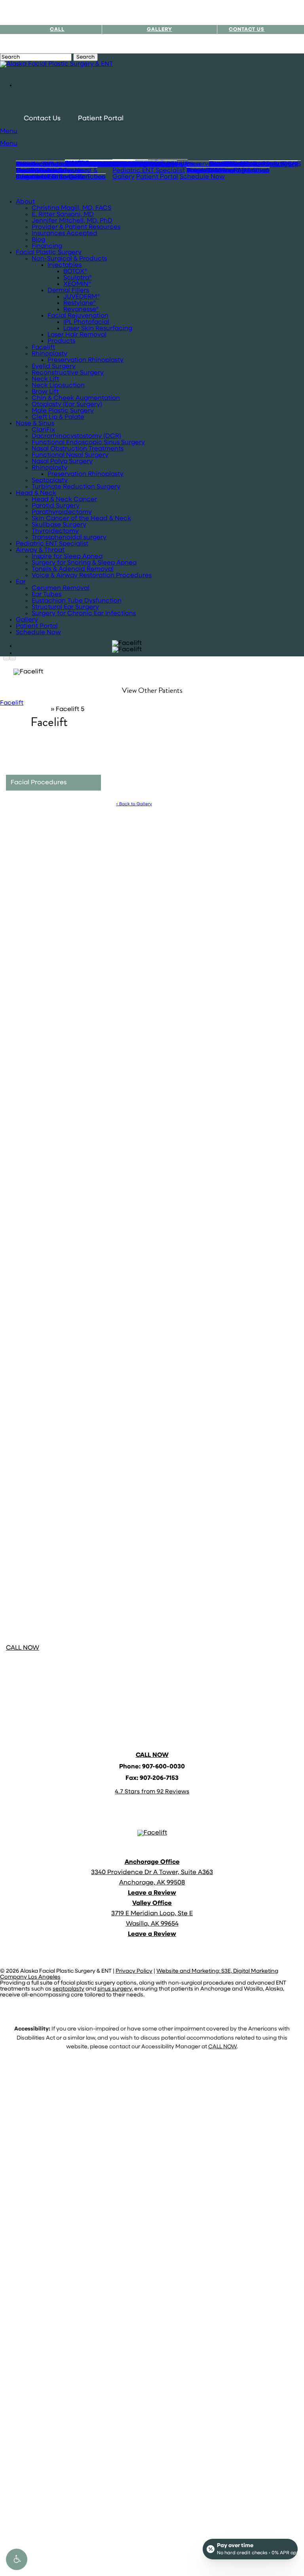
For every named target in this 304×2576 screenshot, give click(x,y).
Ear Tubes (47, 595)
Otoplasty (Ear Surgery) (67, 405)
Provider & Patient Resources (76, 227)
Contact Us (247, 29)
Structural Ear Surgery (65, 607)
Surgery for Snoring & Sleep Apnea (84, 563)
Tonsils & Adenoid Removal (73, 569)
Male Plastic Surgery (63, 411)
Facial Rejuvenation (78, 316)
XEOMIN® (77, 284)
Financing (47, 246)
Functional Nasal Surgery (70, 455)
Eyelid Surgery (54, 367)
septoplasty (68, 1989)
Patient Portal (37, 626)
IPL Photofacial (86, 322)
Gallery (27, 620)
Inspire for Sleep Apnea (67, 557)
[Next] (13, 657)
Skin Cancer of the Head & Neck (81, 519)
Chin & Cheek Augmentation (76, 398)
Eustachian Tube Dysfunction (77, 601)
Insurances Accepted (65, 234)
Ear (21, 582)
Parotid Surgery (56, 506)
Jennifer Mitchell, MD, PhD (72, 221)
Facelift (43, 348)
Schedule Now (38, 633)
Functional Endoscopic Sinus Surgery (88, 443)
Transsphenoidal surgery (69, 538)
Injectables (65, 265)
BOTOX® (75, 272)
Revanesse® (81, 310)
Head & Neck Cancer (64, 500)
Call (57, 29)
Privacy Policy (134, 1971)
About (25, 202)
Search (85, 57)
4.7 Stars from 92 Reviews (152, 1792)
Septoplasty (50, 481)
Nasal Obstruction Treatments (78, 449)
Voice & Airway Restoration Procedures (92, 576)
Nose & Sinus (35, 424)
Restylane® (80, 303)
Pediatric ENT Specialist (52, 544)
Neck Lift (45, 379)
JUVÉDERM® (82, 297)
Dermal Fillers (68, 291)
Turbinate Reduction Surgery (76, 487)
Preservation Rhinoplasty (85, 360)
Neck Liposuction (58, 386)
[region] (127, 650)
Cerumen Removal (61, 588)
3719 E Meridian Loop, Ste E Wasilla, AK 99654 (152, 1914)
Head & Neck (36, 493)
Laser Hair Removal (77, 335)
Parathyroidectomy (62, 512)
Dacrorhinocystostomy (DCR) (76, 436)
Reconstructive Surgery (68, 373)
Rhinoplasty (49, 354)
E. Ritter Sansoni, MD (63, 215)
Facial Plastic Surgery (49, 253)
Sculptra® (78, 278)
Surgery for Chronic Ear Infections (84, 614)
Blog (38, 240)
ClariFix (43, 430)
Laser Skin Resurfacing (98, 329)
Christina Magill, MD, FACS (71, 208)
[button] (17, 2559)
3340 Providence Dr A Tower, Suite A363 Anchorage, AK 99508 (152, 1873)
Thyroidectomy (55, 531)
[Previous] (6, 657)
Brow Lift (45, 392)
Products (61, 341)
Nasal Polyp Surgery (62, 462)
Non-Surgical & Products (69, 259)
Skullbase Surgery (59, 525)
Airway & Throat (40, 550)
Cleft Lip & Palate (58, 417)
